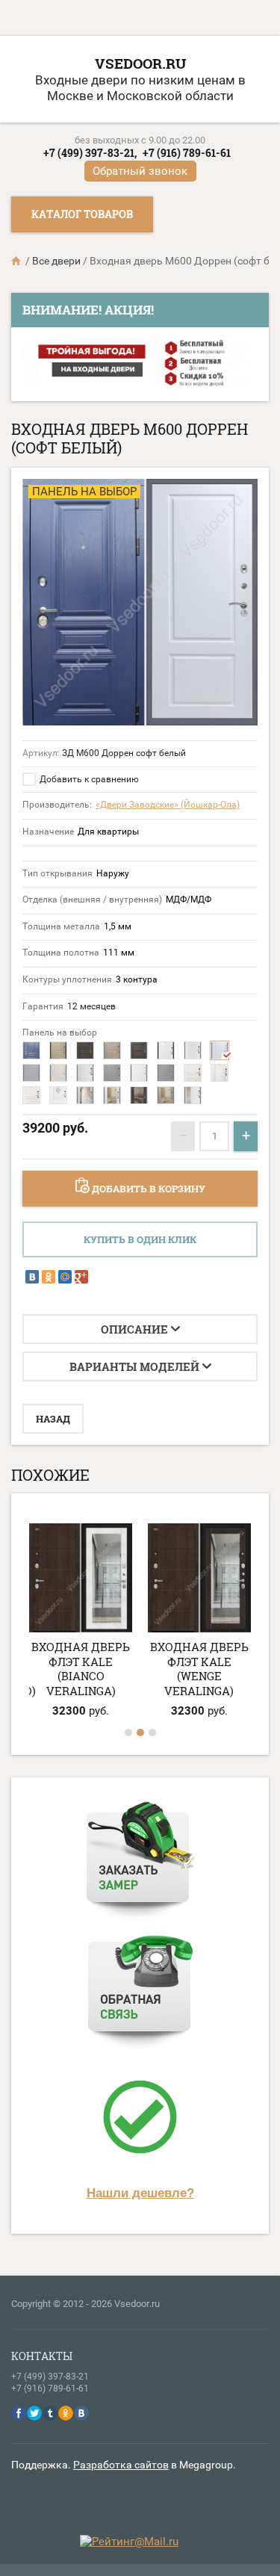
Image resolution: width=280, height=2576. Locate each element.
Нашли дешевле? (140, 2193)
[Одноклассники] (49, 1277)
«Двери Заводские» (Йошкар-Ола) (168, 805)
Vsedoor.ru (140, 63)
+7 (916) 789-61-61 (187, 153)
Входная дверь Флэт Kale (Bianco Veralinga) (81, 1669)
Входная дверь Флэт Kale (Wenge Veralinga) (199, 1669)
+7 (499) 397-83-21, (90, 153)
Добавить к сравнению (88, 779)
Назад (53, 1419)
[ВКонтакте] (32, 1277)
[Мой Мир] (65, 1277)
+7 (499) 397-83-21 (50, 2377)
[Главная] (17, 261)
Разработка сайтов (121, 2465)
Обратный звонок (140, 171)
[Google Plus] (81, 1277)
